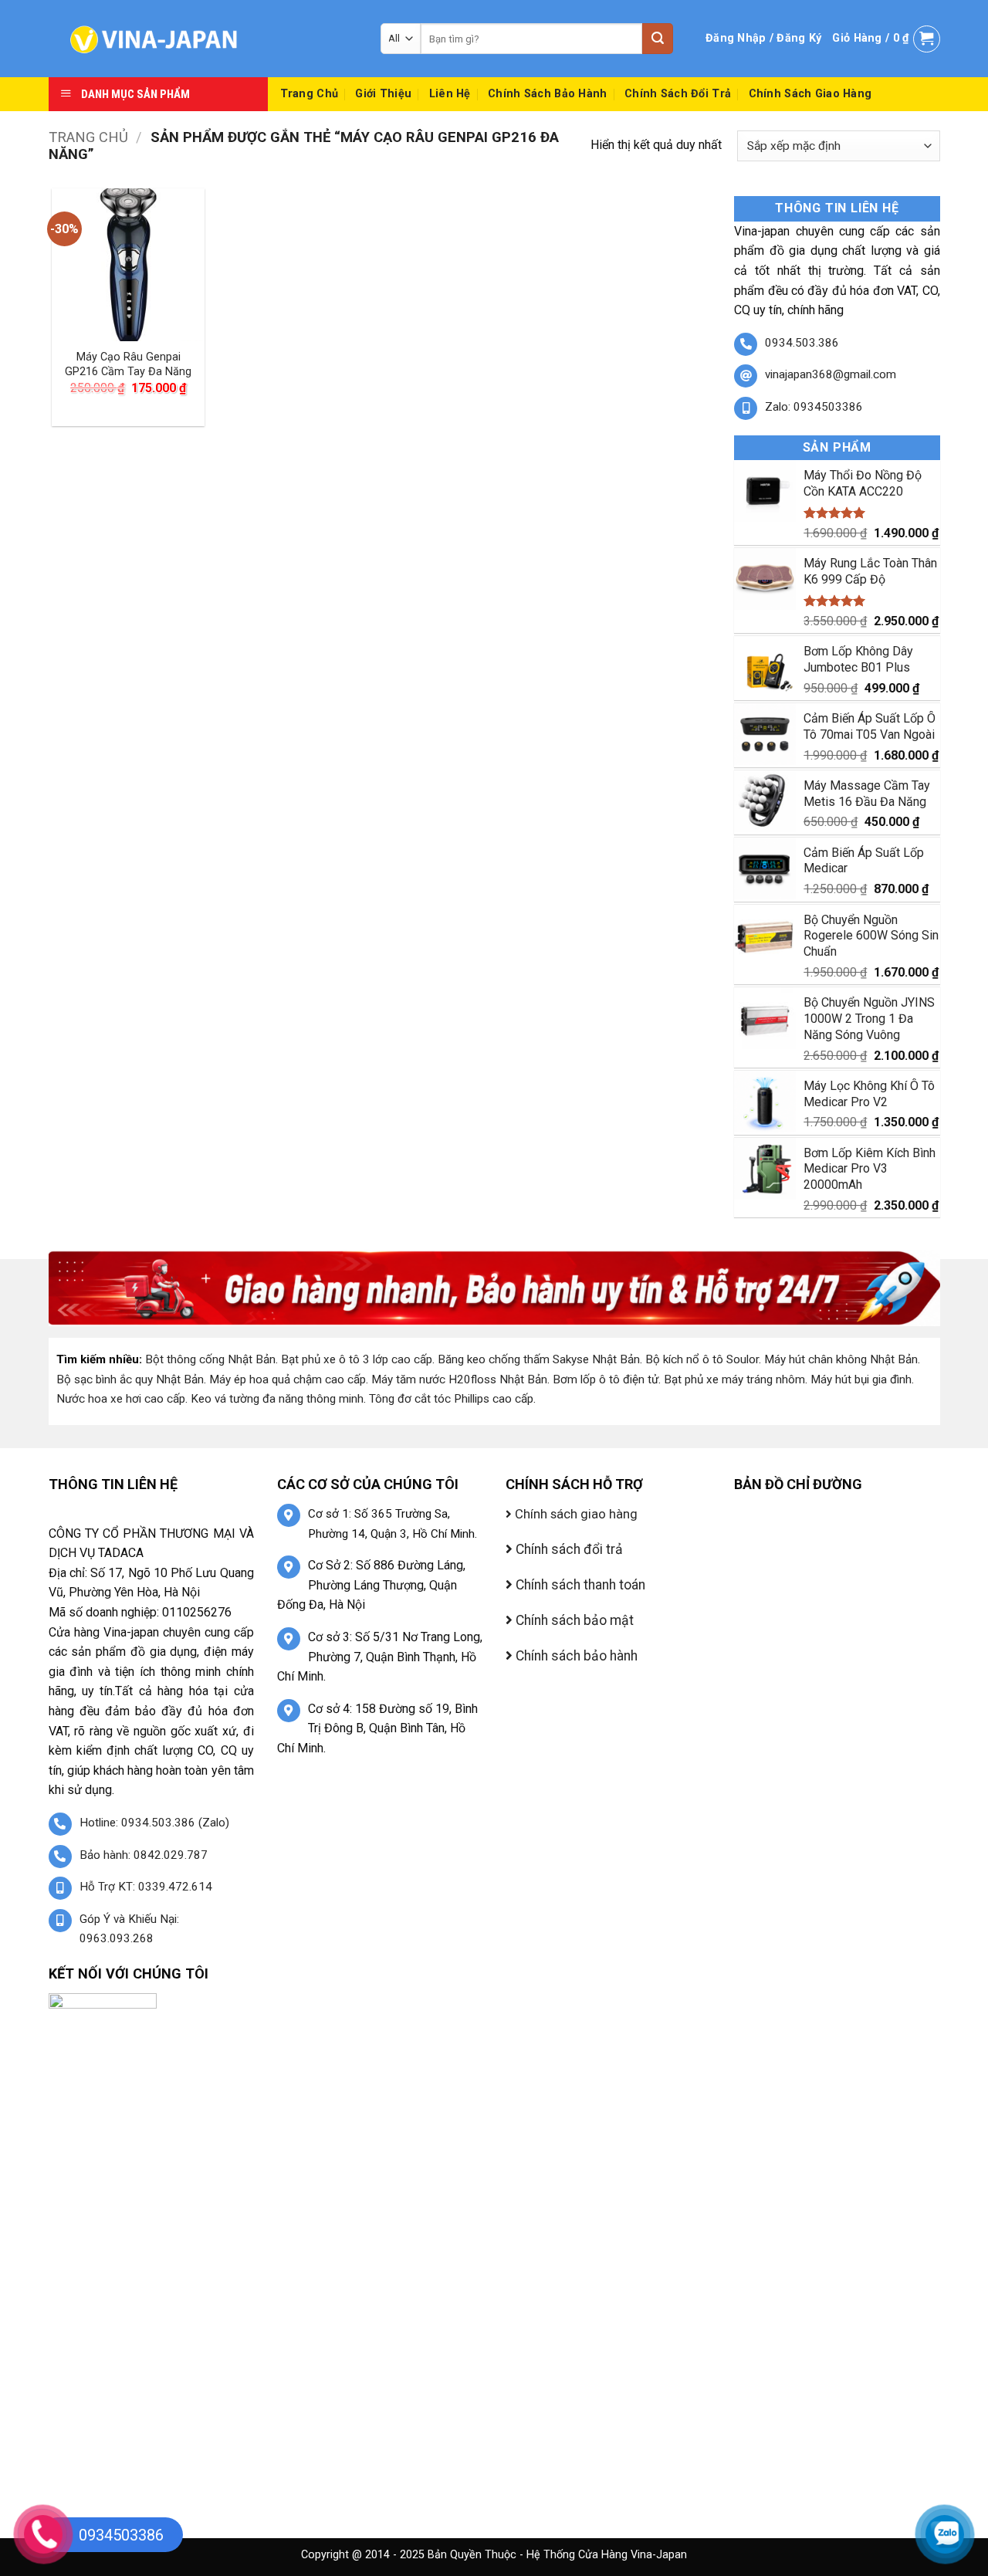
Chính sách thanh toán (579, 1585)
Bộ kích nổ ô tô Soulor (702, 1359)
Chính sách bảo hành (547, 94)
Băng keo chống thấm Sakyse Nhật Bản (539, 1359)
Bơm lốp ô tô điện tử (606, 1379)
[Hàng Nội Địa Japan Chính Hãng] (203, 39)
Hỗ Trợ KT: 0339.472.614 (146, 1887)
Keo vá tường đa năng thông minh (277, 1399)
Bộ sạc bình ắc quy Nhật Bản (130, 1379)
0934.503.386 (802, 343)
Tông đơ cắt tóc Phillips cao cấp (451, 1399)
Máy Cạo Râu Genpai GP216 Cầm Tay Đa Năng (128, 364)
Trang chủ (88, 137)
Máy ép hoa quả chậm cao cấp (288, 1379)
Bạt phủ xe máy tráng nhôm (734, 1379)
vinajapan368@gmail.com (831, 374)
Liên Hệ (450, 94)
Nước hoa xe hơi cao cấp (121, 1399)
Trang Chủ (310, 94)
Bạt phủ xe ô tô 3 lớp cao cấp (357, 1359)
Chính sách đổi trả (678, 94)
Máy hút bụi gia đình (861, 1379)
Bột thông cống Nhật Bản (210, 1359)
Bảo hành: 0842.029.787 (144, 1855)
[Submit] (658, 39)
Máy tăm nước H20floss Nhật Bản (459, 1379)
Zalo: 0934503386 (814, 407)
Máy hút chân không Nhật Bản (841, 1359)
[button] (763, 39)
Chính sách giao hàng (810, 94)
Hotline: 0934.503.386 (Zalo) (154, 1823)
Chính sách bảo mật (573, 1620)
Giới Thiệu (383, 94)
